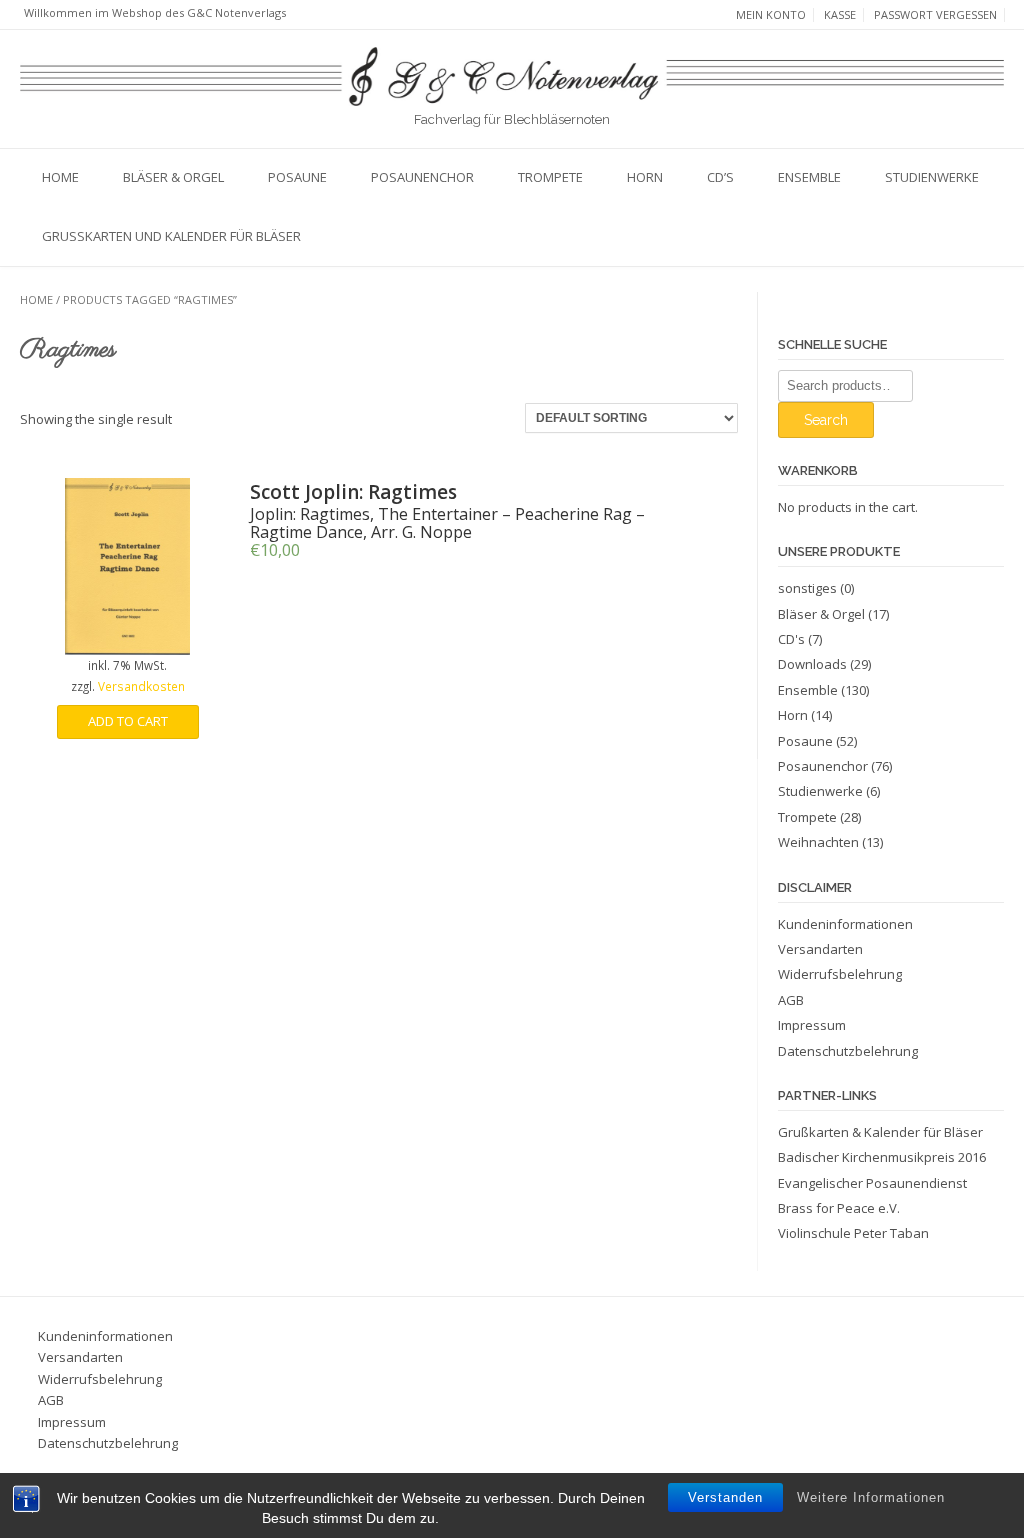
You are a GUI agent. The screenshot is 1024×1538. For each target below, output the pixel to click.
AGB (791, 1000)
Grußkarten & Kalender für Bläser (880, 1132)
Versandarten (820, 949)
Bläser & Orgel (173, 177)
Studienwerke (932, 177)
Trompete (550, 177)
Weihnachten (818, 842)
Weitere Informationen (871, 1497)
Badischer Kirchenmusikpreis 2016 (882, 1157)
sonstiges (807, 588)
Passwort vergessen (935, 15)
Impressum (812, 1025)
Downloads (812, 664)
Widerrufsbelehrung (840, 974)
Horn (645, 177)
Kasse (840, 15)
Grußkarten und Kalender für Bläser (171, 236)
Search (826, 420)
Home (60, 177)
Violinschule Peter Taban (853, 1233)
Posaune (297, 177)
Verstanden (725, 1497)
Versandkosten (141, 686)
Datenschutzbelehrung (848, 1051)
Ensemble (809, 177)
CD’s (720, 177)
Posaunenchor (422, 177)
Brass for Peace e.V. (839, 1208)
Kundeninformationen (845, 924)
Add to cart (128, 721)
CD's (791, 639)
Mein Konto (771, 15)
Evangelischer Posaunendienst (872, 1183)
